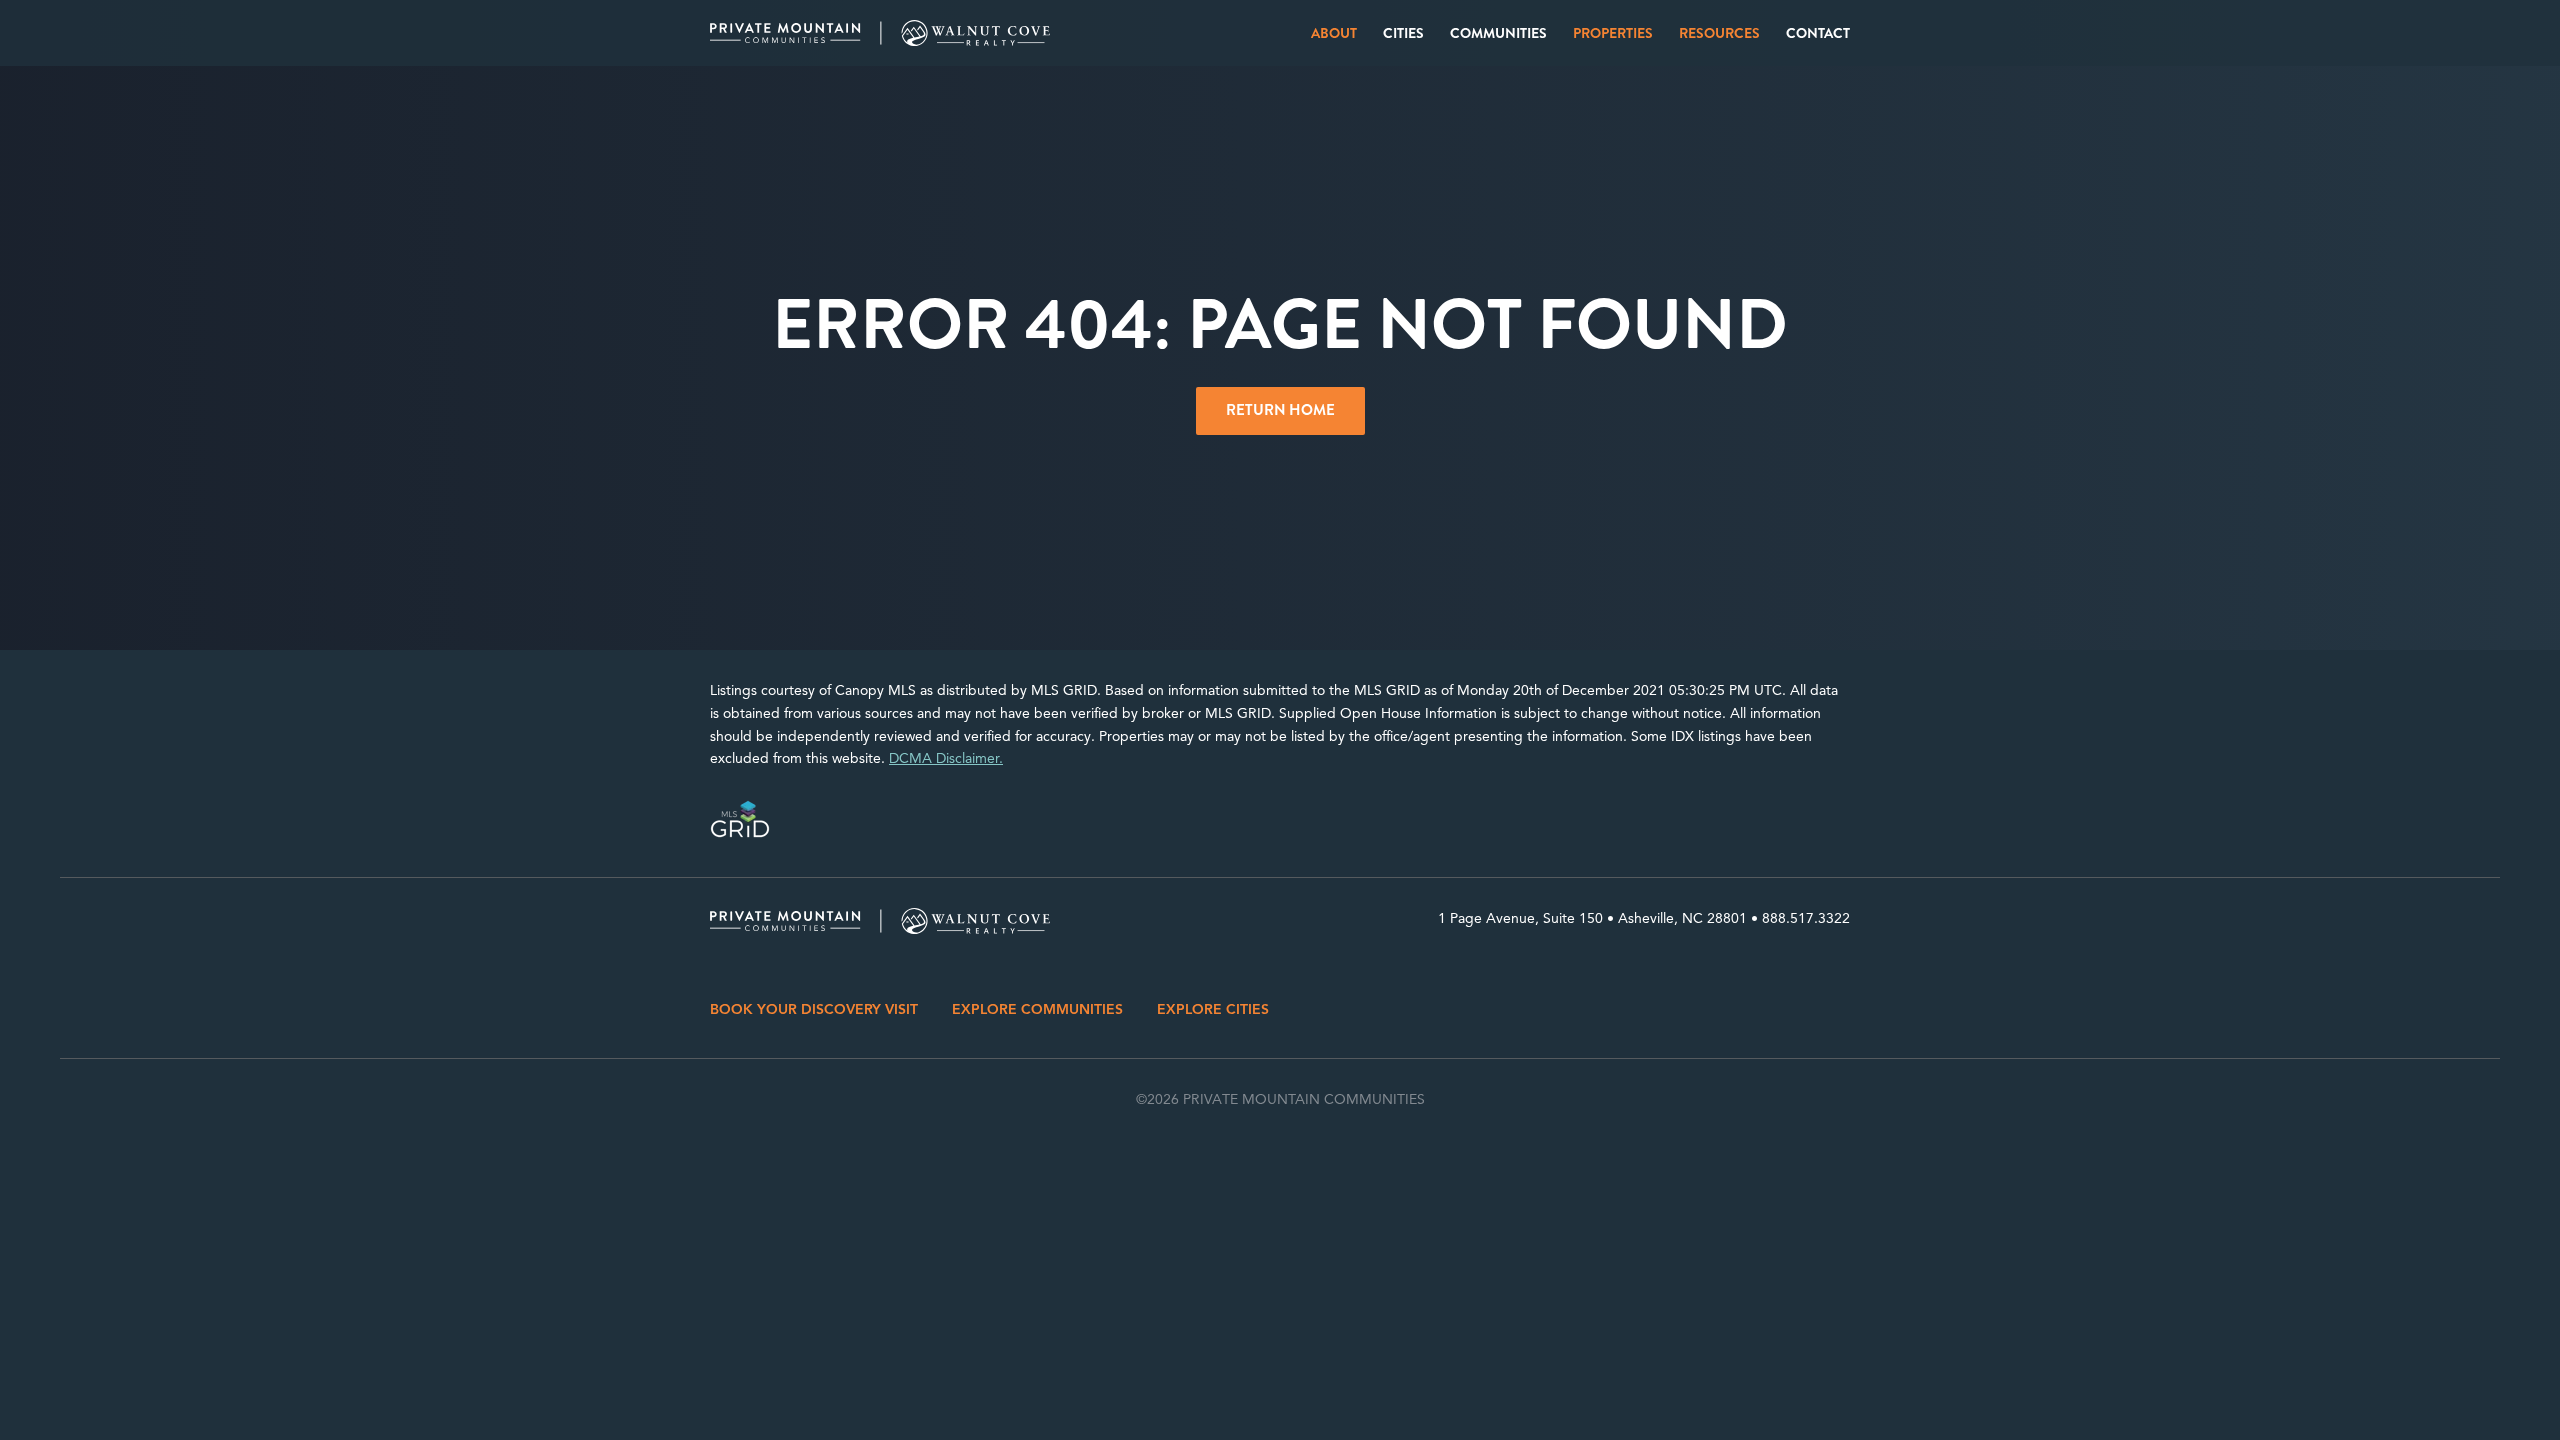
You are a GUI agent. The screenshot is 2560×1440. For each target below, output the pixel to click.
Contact (1818, 33)
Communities (1498, 33)
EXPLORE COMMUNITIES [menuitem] (1037, 1009)
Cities (1403, 33)
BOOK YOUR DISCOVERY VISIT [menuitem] (814, 1009)
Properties (1613, 33)
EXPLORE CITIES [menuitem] (1213, 1009)
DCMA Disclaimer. (946, 758)
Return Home (1280, 410)
